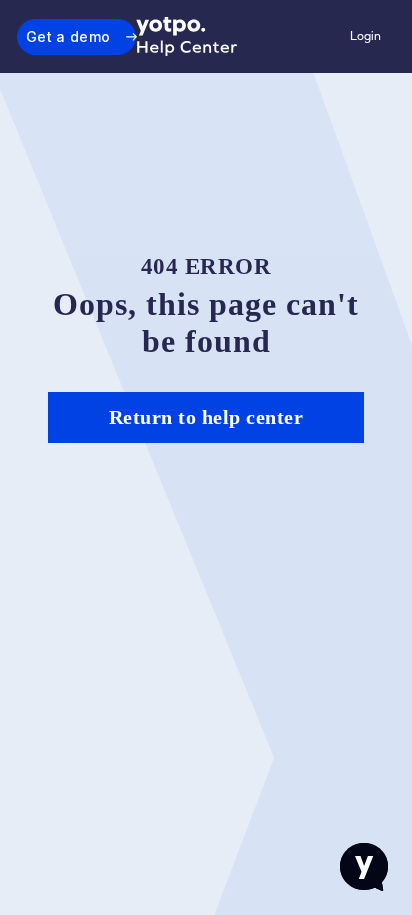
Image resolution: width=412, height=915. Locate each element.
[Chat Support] (364, 867)
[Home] (187, 37)
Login (365, 36)
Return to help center (206, 417)
